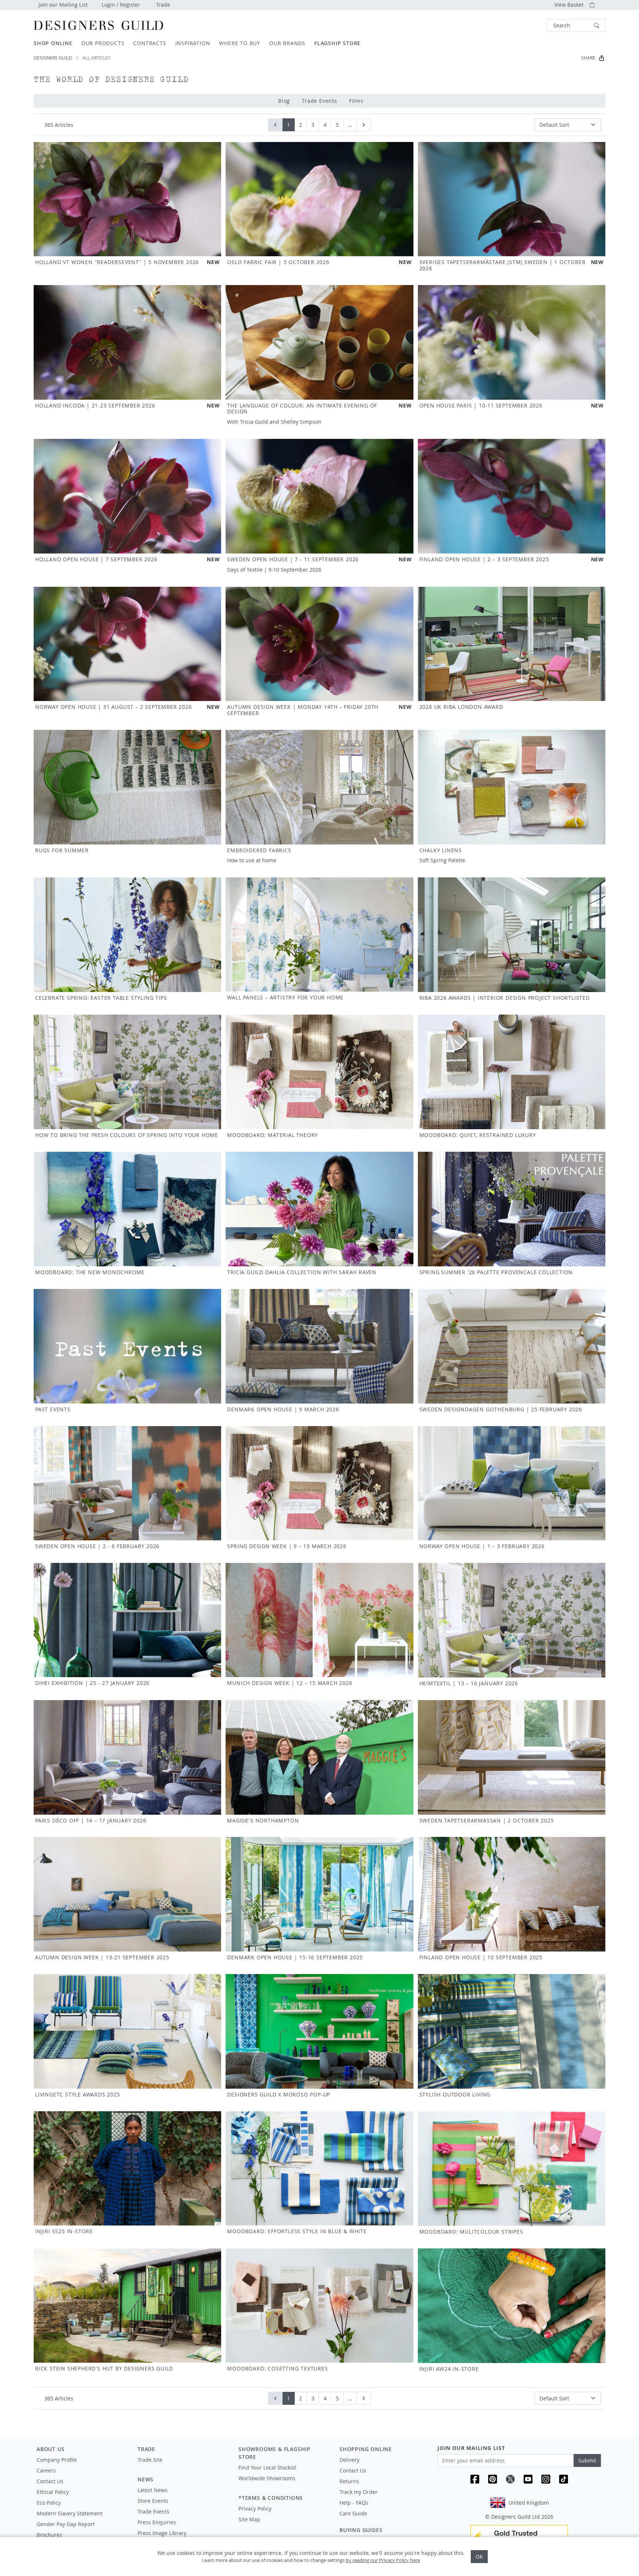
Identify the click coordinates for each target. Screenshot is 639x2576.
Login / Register (121, 5)
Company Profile (57, 2460)
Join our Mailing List (63, 5)
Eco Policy (49, 2503)
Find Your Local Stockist (267, 2467)
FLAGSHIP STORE (337, 43)
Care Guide (353, 2513)
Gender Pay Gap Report (66, 2524)
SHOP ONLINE (53, 43)
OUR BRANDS (287, 43)
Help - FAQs (354, 2503)
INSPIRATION (193, 43)
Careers (46, 2470)
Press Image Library (162, 2533)
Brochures (49, 2535)
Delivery (349, 2460)
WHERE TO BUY (240, 43)
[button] (576, 25)
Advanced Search (530, 25)
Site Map (249, 2519)
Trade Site (150, 2460)
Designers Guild (53, 58)
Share (588, 58)
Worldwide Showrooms (267, 2478)
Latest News (153, 2490)
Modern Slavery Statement (70, 2513)
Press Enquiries (157, 2522)
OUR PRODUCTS (103, 43)
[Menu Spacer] (183, 2467)
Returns (349, 2481)
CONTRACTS (150, 43)
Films (356, 101)
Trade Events (319, 101)
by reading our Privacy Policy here (383, 2560)
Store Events (153, 2501)
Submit (587, 2460)
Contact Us (50, 2481)
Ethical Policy (53, 2492)
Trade (163, 5)
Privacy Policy (255, 2509)
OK (479, 2557)
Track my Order (359, 2492)
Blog (284, 101)
